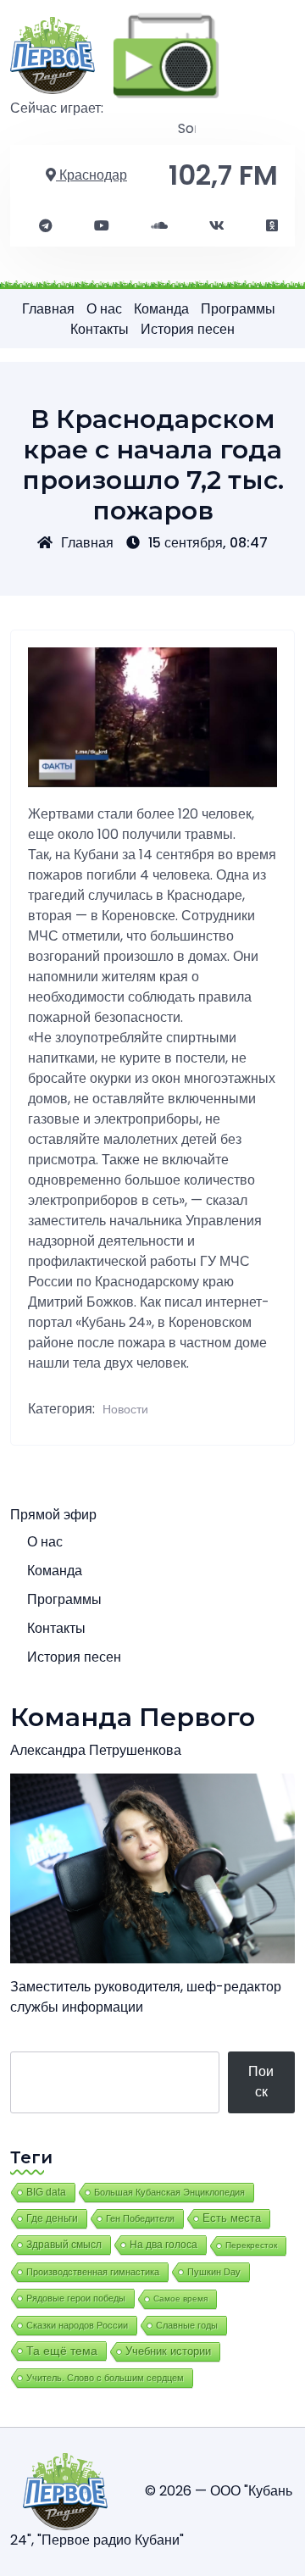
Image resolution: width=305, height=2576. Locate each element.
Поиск (261, 2082)
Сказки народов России (77, 2325)
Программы (238, 309)
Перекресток (251, 2245)
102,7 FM (223, 175)
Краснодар (91, 175)
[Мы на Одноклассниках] (272, 226)
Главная (48, 309)
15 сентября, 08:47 (208, 543)
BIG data (46, 2192)
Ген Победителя (140, 2218)
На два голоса (164, 2244)
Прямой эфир (53, 1515)
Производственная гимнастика (93, 2272)
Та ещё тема (62, 2351)
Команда (161, 309)
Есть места (232, 2218)
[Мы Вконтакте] (217, 226)
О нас (104, 309)
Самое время (180, 2298)
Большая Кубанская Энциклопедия (169, 2192)
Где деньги (52, 2218)
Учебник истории (168, 2351)
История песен (188, 329)
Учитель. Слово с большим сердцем (105, 2378)
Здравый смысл (64, 2245)
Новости (125, 1409)
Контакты (100, 329)
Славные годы (187, 2325)
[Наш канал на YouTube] (102, 226)
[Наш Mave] (159, 226)
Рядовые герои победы (76, 2298)
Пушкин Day (214, 2272)
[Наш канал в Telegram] (46, 226)
